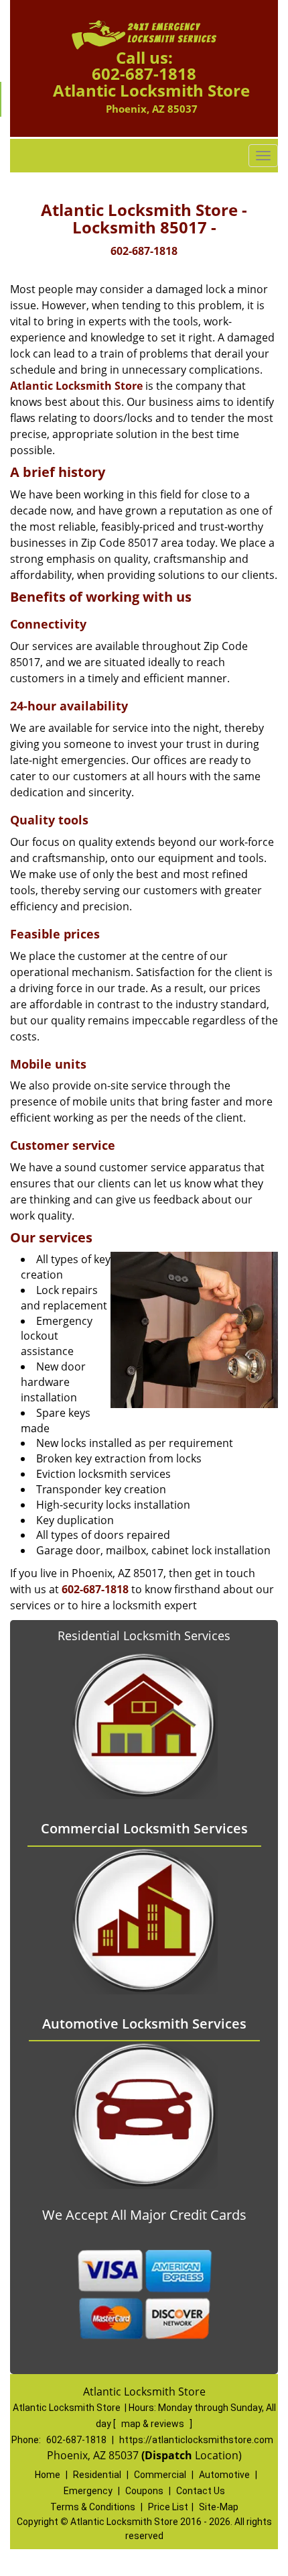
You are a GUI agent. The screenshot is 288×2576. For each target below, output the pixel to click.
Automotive (224, 2475)
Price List (168, 2507)
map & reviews (154, 2424)
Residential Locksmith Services (144, 1635)
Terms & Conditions (93, 2507)
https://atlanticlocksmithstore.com (196, 2440)
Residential (97, 2475)
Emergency (88, 2491)
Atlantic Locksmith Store (76, 386)
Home (48, 2475)
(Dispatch (168, 2455)
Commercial (160, 2475)
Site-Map (219, 2507)
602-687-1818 (144, 73)
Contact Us (201, 2491)
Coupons (144, 2491)
